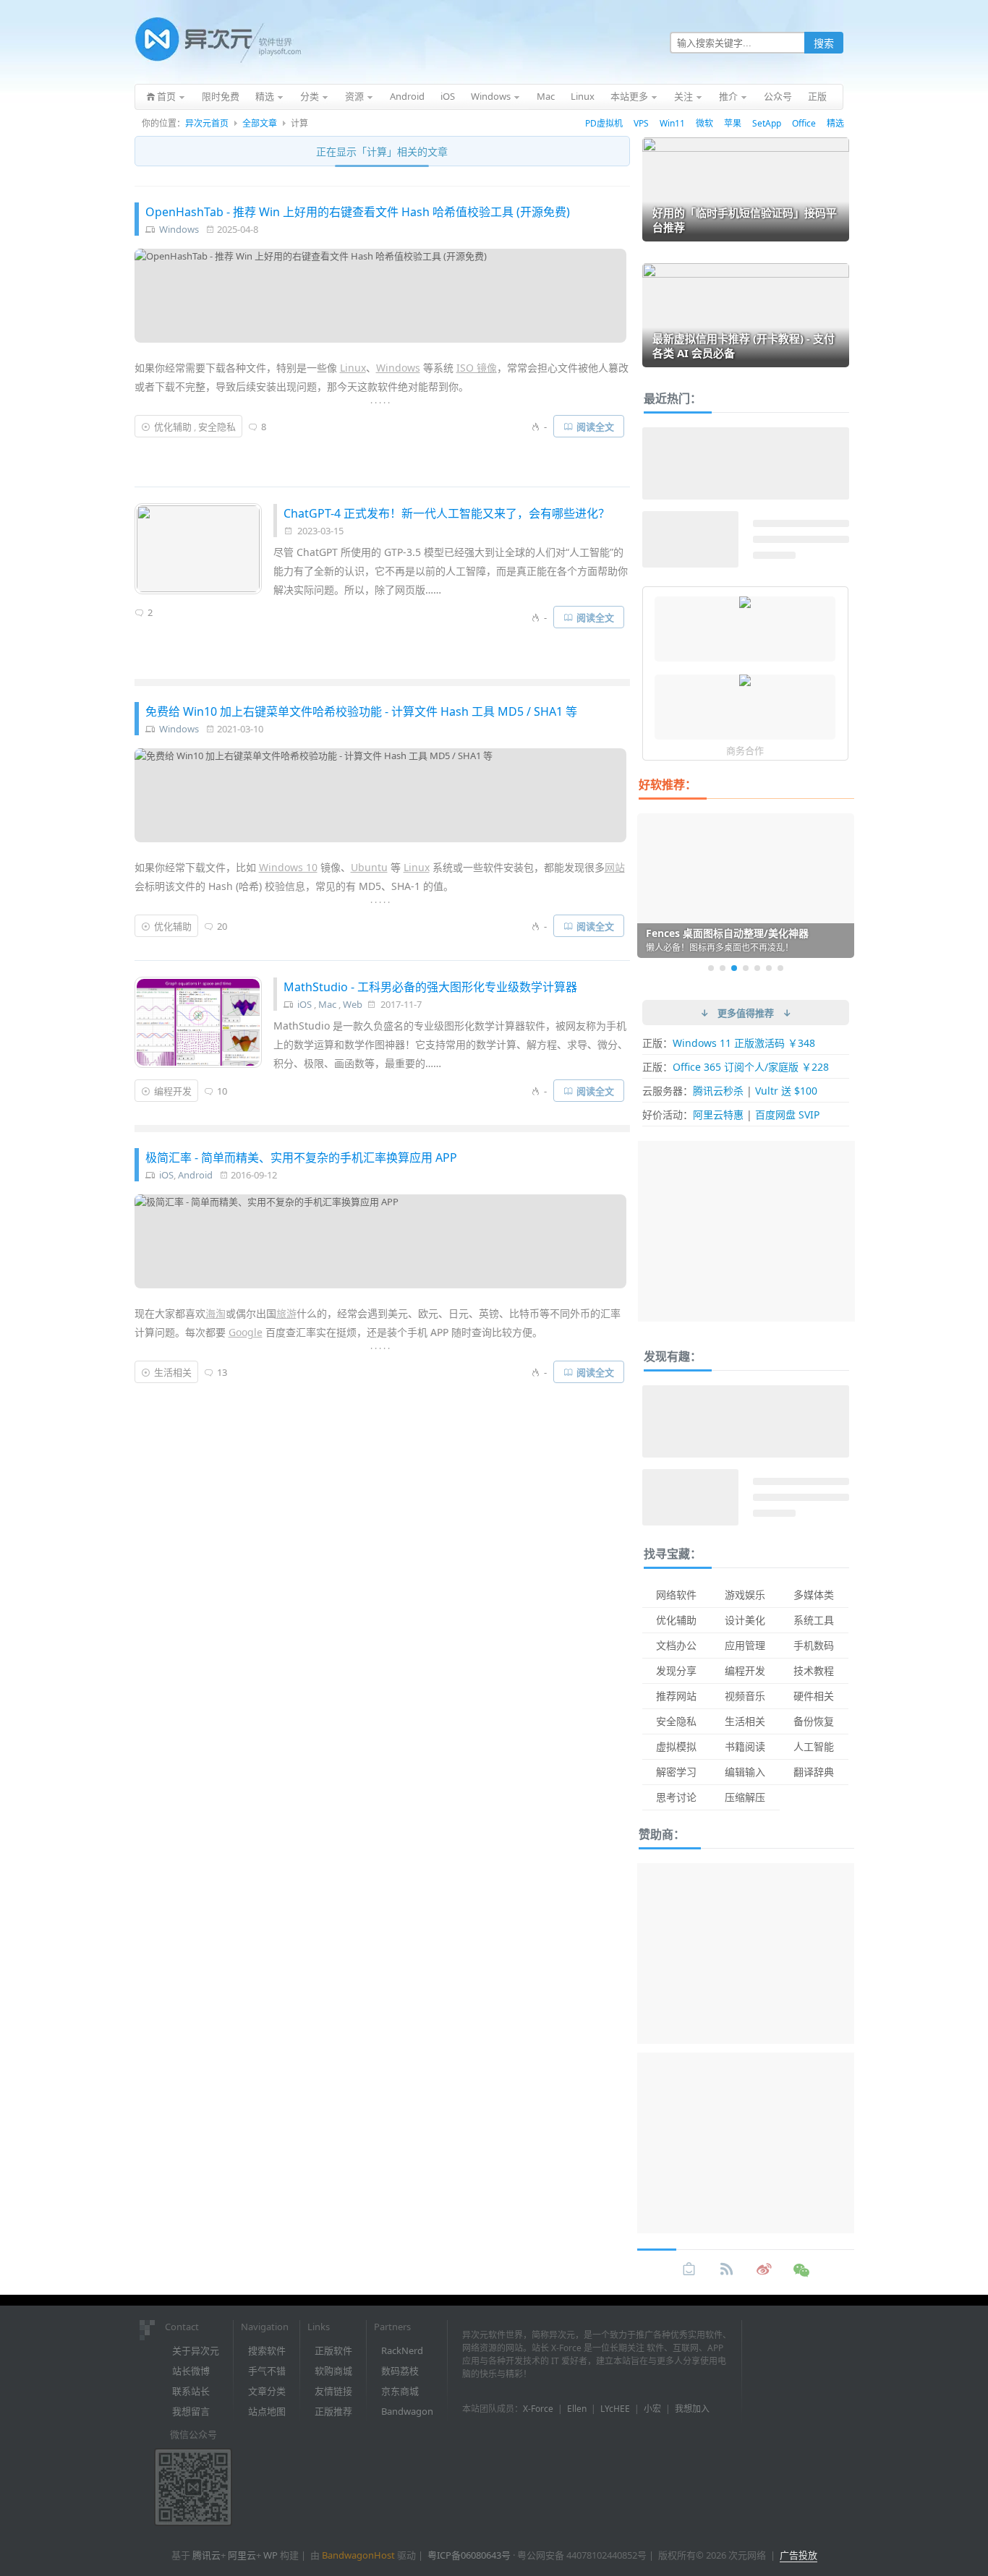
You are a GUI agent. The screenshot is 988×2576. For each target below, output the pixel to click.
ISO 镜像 (477, 368)
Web (353, 1004)
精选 (835, 123)
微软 (704, 123)
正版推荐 (333, 2411)
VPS (641, 123)
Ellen (577, 2409)
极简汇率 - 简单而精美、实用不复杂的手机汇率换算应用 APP (301, 1158)
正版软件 (333, 2350)
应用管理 (745, 1645)
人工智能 (814, 1746)
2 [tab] (723, 968)
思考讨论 (676, 1797)
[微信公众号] (802, 2269)
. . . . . (380, 400)
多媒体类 (814, 1595)
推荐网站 (676, 1696)
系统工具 (814, 1620)
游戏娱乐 (745, 1595)
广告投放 (799, 2555)
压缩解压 (745, 1797)
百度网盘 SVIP (787, 1114)
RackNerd (402, 2350)
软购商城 (333, 2371)
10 (222, 1091)
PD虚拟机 (604, 123)
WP (271, 2555)
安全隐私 (217, 427)
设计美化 (745, 1620)
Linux (353, 368)
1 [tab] (711, 968)
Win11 (672, 123)
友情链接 (333, 2391)
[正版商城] (689, 2269)
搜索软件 (267, 2350)
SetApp (767, 123)
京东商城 (400, 2391)
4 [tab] (746, 968)
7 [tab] (780, 968)
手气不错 (267, 2371)
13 (222, 1372)
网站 (615, 867)
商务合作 (745, 750)
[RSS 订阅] (727, 2269)
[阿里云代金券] (745, 682)
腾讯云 (206, 2555)
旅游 (286, 1313)
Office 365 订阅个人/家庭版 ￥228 (751, 1067)
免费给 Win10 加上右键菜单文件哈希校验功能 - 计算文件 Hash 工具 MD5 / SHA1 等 (361, 711)
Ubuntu (369, 867)
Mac (327, 1004)
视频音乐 (745, 1696)
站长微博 (191, 2371)
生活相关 (173, 1372)
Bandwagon (407, 2411)
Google (246, 1332)
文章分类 (267, 2391)
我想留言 (191, 2411)
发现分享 (676, 1670)
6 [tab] (769, 968)
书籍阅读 (745, 1746)
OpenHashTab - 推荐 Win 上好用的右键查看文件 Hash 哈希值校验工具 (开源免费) (358, 212)
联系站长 (191, 2391)
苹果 (733, 123)
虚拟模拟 (676, 1746)
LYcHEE (615, 2409)
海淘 (216, 1313)
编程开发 (173, 1091)
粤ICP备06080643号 (469, 2555)
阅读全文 (595, 427)
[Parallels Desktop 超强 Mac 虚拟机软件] (745, 604)
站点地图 (267, 2411)
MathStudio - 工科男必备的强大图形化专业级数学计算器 (430, 987)
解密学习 (676, 1772)
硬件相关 (814, 1696)
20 (222, 926)
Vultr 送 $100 (786, 1091)
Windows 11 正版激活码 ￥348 (744, 1043)
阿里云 (242, 2555)
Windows (179, 229)
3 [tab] (734, 968)
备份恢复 (814, 1721)
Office (804, 123)
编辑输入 (745, 1772)
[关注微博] (765, 2269)
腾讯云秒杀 (718, 1091)
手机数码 (814, 1645)
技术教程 (814, 1670)
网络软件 (676, 1595)
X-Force (538, 2409)
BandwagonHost (358, 2555)
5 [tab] (757, 968)
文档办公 (676, 1645)
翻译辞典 (814, 1772)
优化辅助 (173, 427)
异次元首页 (207, 123)
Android (195, 1175)
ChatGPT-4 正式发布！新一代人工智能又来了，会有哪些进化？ (447, 513)
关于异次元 (196, 2350)
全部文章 (260, 123)
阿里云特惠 (718, 1114)
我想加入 (692, 2409)
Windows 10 (288, 867)
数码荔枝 (400, 2371)
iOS (305, 1004)
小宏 (652, 2409)
